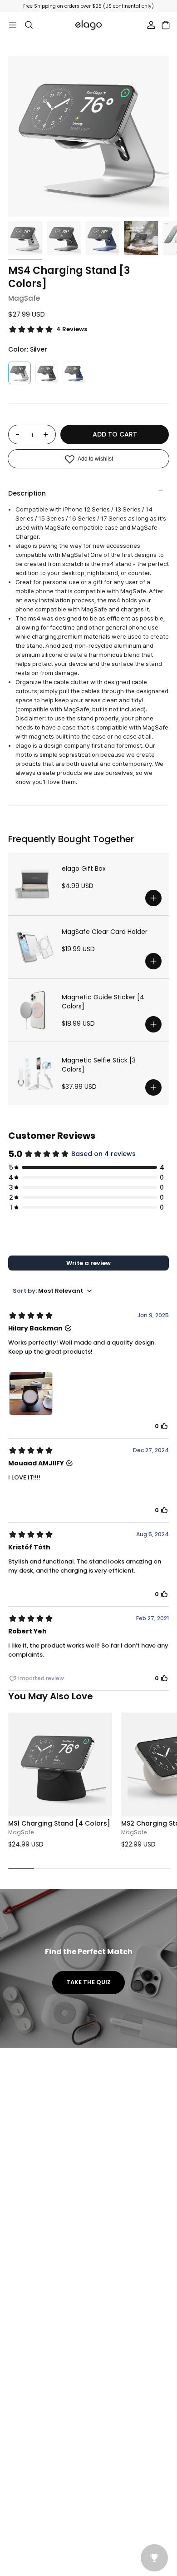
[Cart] (166, 25)
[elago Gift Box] (35, 884)
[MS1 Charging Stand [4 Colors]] (60, 1764)
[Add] (153, 898)
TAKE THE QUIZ (88, 1982)
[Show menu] (13, 25)
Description (27, 493)
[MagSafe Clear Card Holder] (35, 947)
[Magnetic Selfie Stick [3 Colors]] (35, 1073)
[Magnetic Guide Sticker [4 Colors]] (35, 1010)
